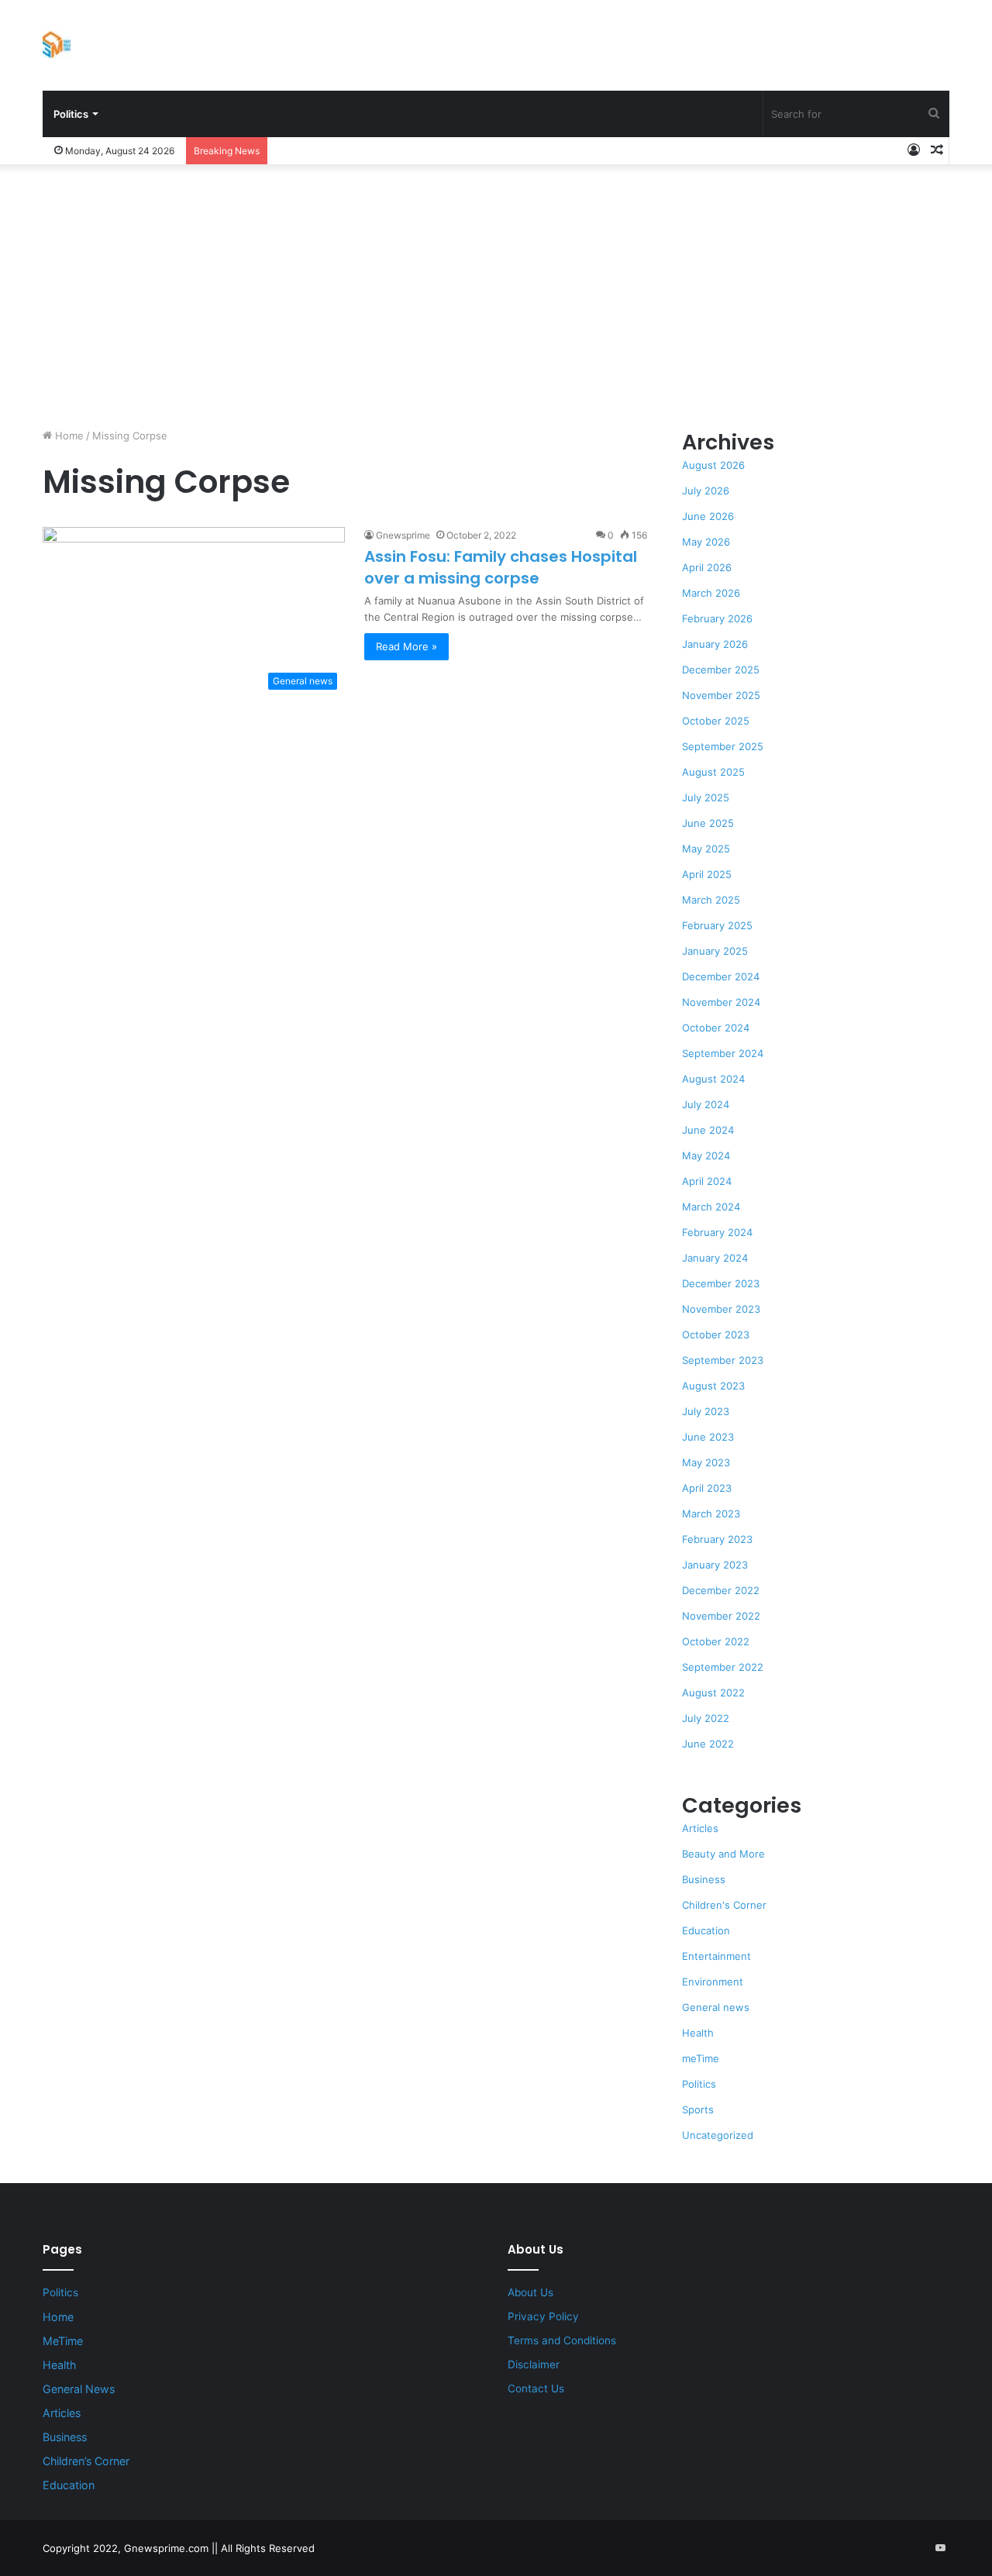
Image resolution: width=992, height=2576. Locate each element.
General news (716, 2007)
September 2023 (723, 1360)
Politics (71, 114)
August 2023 (713, 1386)
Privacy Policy (543, 2316)
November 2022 (721, 1616)
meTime (701, 2058)
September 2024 (723, 1053)
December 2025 (721, 670)
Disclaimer (534, 2364)
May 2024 (706, 1155)
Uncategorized (718, 2135)
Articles (700, 1828)
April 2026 (707, 567)
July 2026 (706, 491)
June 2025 (708, 823)
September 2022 (723, 1667)
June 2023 (708, 1437)
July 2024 (706, 1104)
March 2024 (711, 1207)
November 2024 (721, 1002)
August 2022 (713, 1693)
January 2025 (715, 951)
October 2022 (716, 1641)
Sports (698, 2109)
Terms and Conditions (562, 2340)
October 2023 (716, 1334)
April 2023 (707, 1488)
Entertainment (716, 1956)
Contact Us (536, 2388)
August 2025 (713, 772)
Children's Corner (724, 1905)
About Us (530, 2292)
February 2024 (717, 1232)
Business (704, 1879)
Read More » (406, 646)
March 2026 (711, 593)
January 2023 (715, 1565)
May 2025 (706, 849)
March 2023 (711, 1514)
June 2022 (708, 1744)
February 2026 (717, 618)
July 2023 (706, 1411)
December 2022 (721, 1590)
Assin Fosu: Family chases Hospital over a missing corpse (501, 567)
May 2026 (706, 542)
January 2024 (715, 1258)
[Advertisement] (496, 296)
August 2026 (713, 465)
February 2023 (717, 1539)
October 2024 (716, 1028)
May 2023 (706, 1462)
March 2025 (711, 900)
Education (706, 1930)
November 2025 (721, 695)
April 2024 (707, 1181)
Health (698, 2033)
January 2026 (715, 644)
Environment (713, 1982)
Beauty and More (723, 1854)
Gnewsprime (403, 535)
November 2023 (721, 1309)
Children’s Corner (86, 2461)
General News (79, 2389)
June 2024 (708, 1130)
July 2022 (706, 1718)
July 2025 (706, 797)
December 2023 (721, 1283)
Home (68, 436)
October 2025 (716, 721)
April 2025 (707, 874)
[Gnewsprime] (57, 45)
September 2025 (723, 746)
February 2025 (717, 925)
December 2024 (721, 976)
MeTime (63, 2341)
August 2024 (713, 1079)
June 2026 (708, 516)
